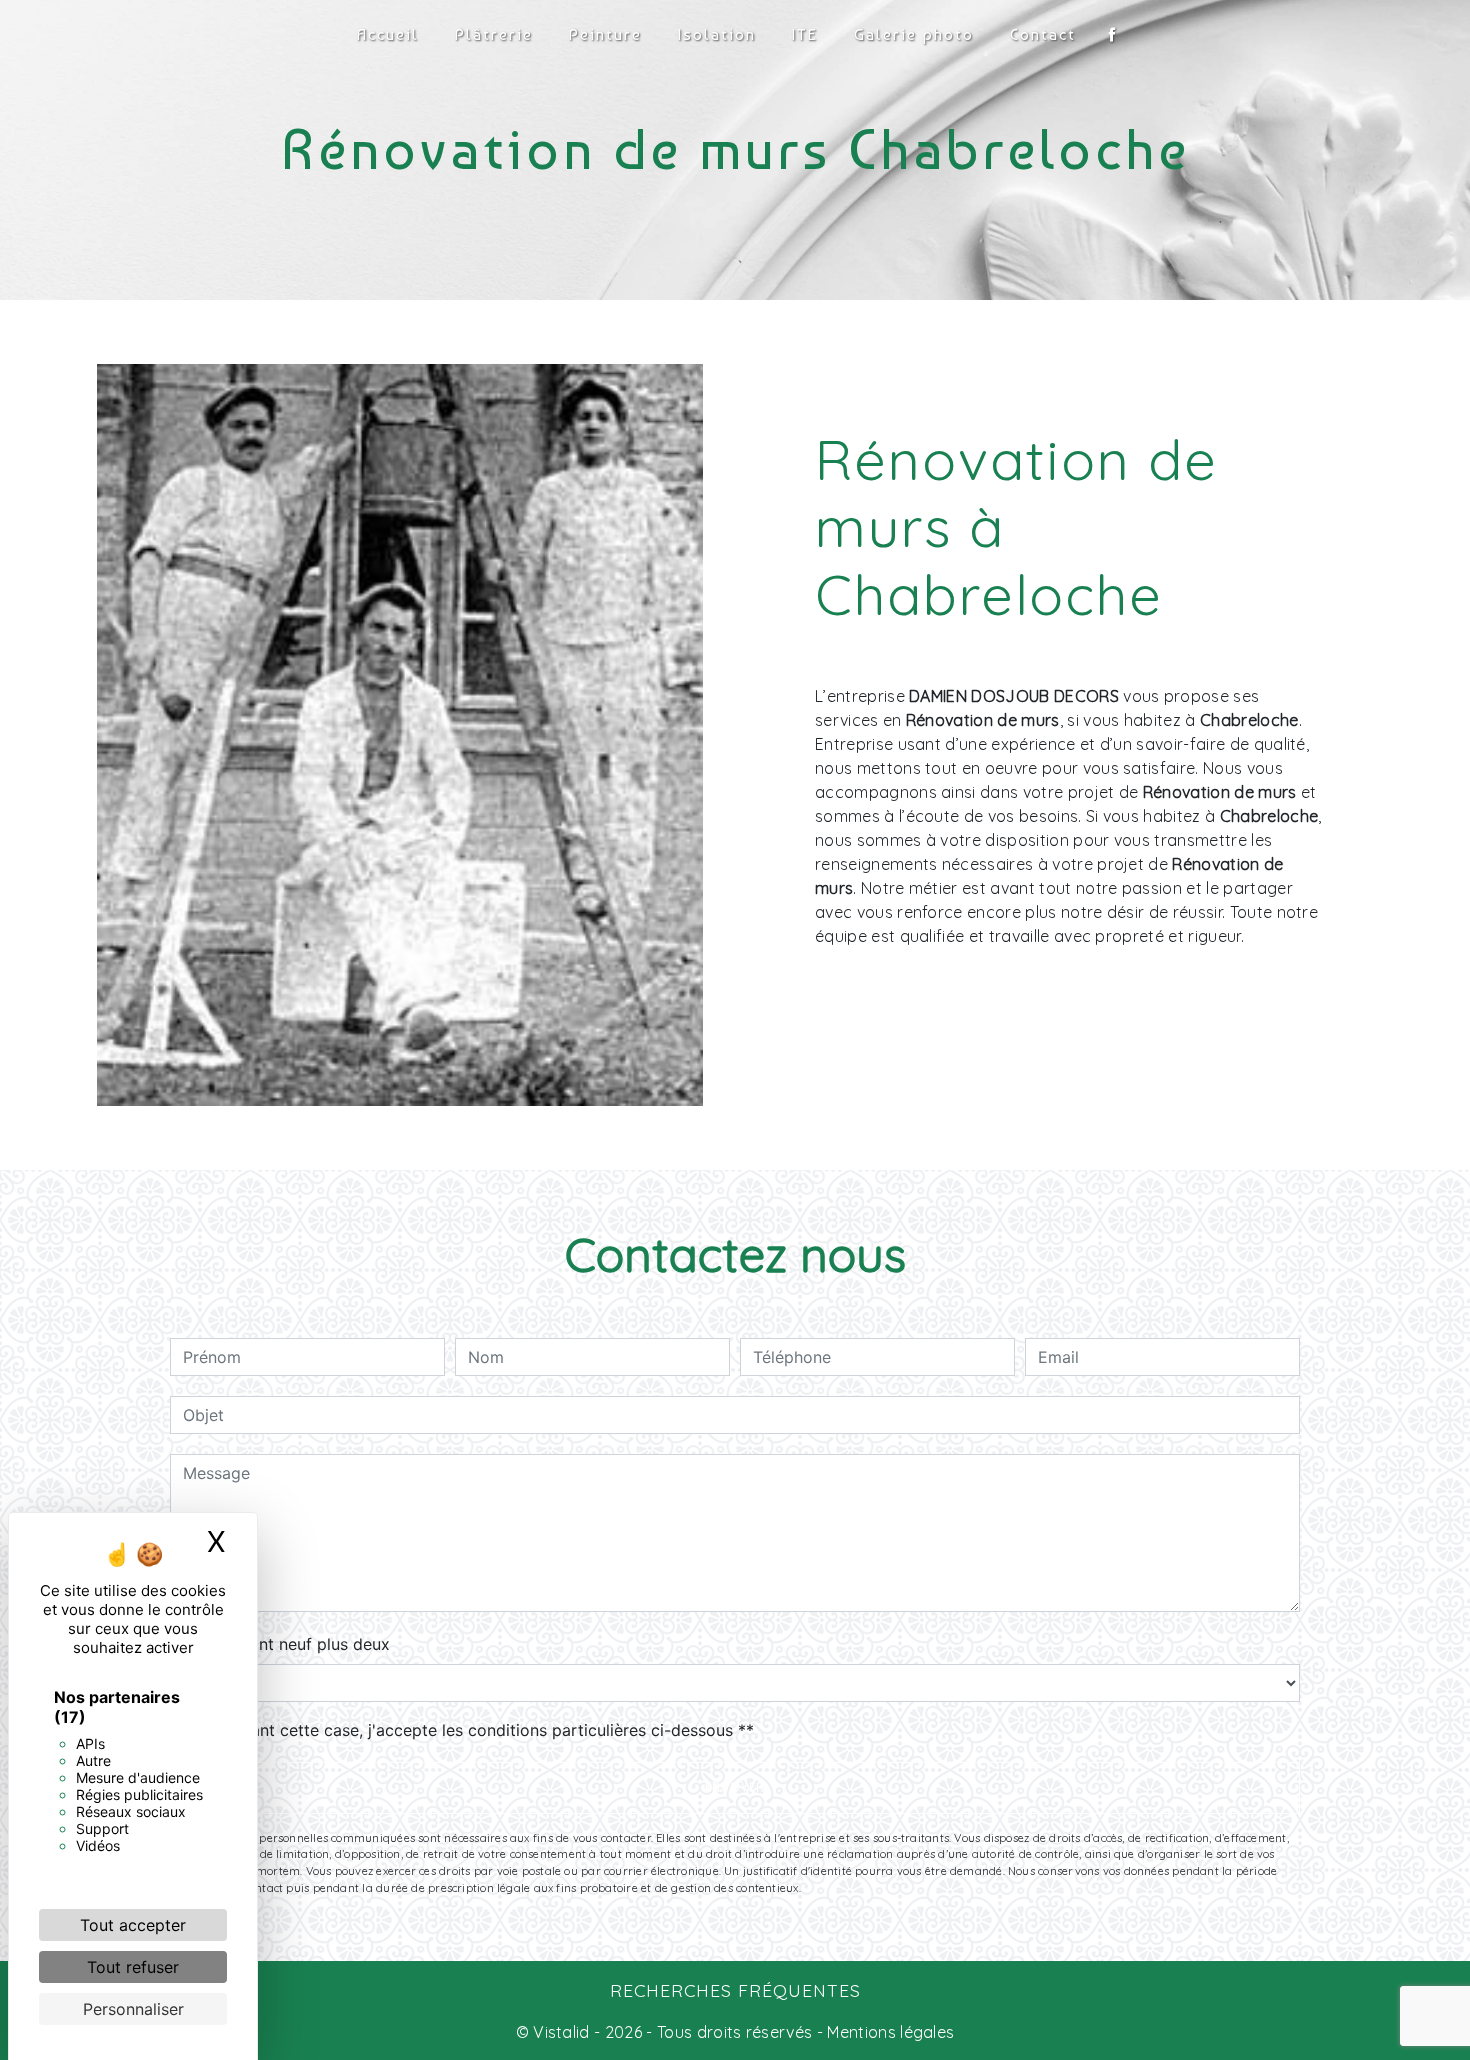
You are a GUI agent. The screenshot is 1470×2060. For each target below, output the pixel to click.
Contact (1043, 34)
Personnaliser (133, 2009)
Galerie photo (914, 34)
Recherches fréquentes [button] (735, 1990)
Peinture (605, 34)
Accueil (388, 34)
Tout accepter (133, 1925)
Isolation (717, 34)
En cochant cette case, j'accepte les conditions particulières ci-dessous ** (472, 1730)
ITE (805, 34)
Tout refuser (133, 1967)
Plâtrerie (494, 34)
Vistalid (561, 2032)
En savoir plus (1201, 1017)
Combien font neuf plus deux (280, 1644)
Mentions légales (888, 2032)
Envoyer (735, 1787)
